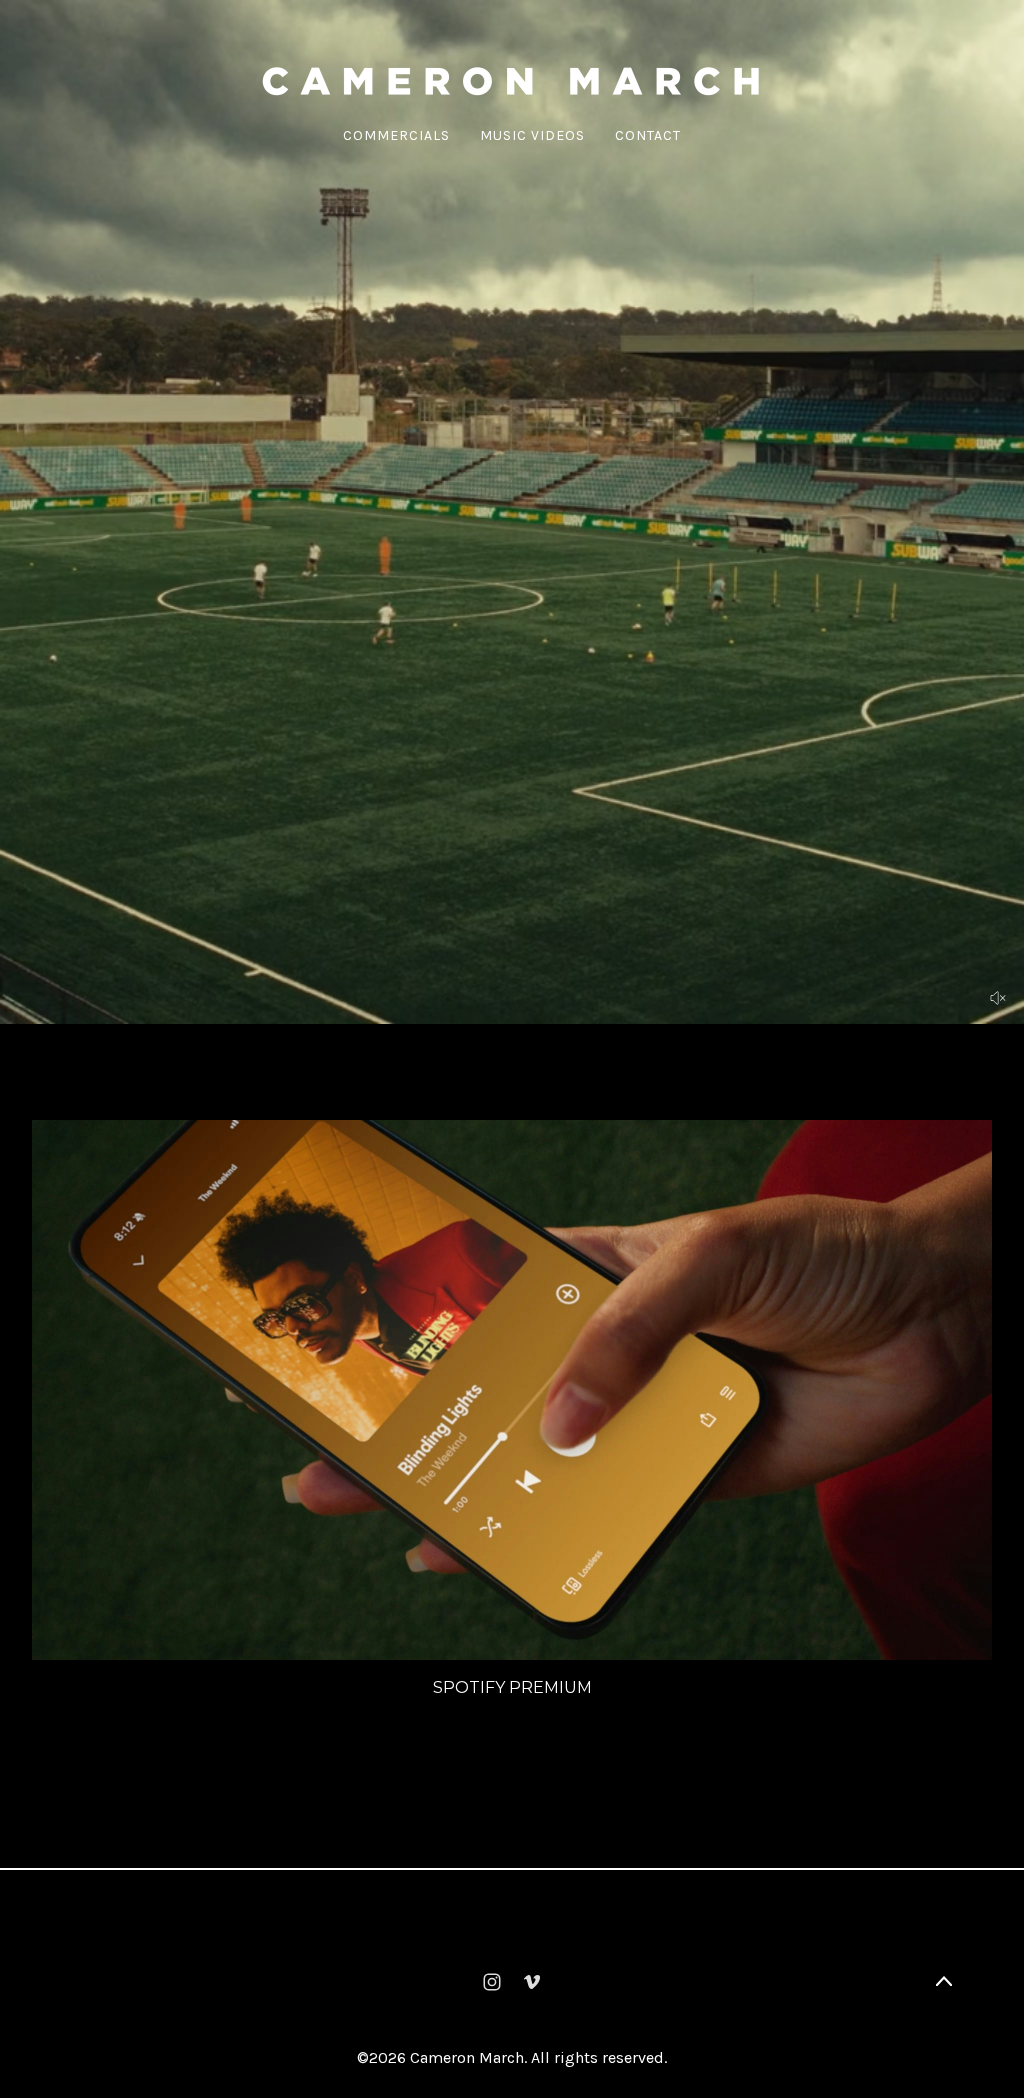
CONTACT (648, 135)
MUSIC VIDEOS (532, 135)
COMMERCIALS (396, 135)
